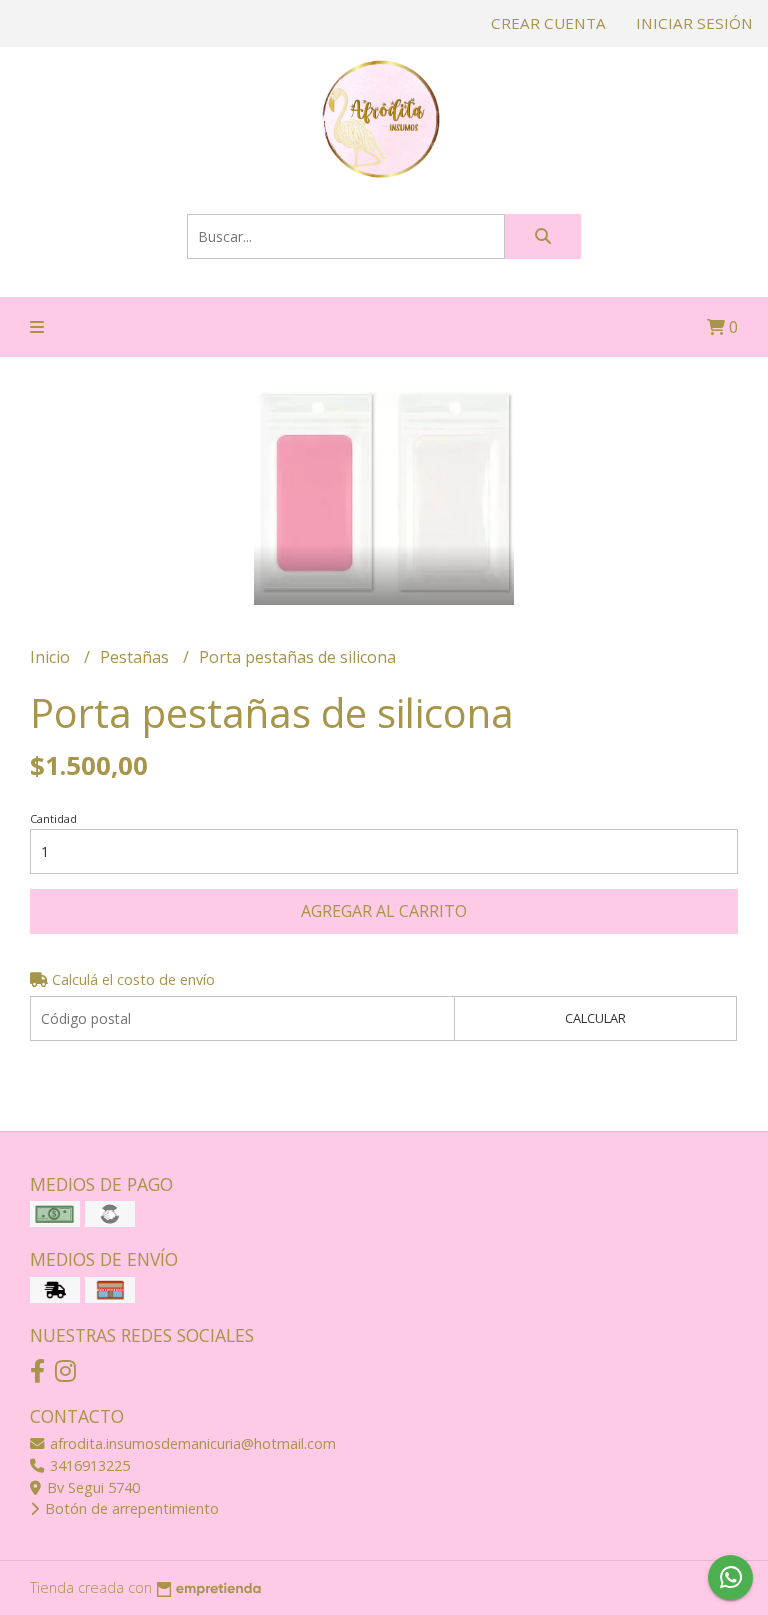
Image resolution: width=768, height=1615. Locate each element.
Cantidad (53, 818)
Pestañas (136, 657)
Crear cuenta (548, 23)
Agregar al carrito (384, 911)
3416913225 (88, 1465)
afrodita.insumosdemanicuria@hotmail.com (191, 1443)
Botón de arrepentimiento (130, 1508)
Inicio (52, 657)
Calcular (595, 1018)
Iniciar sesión (694, 23)
